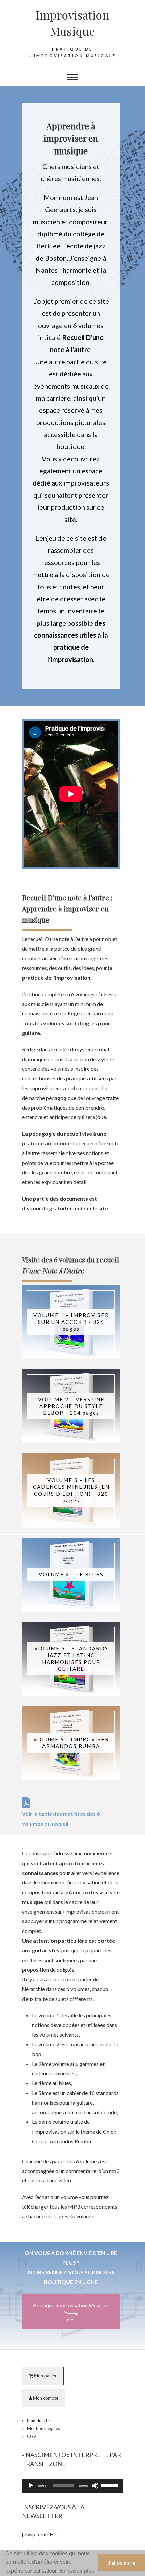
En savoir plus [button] (77, 2571)
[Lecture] (31, 2486)
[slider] (110, 2485)
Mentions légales (43, 2428)
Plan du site (38, 2421)
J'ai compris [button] (121, 2563)
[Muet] (95, 2486)
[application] (72, 2486)
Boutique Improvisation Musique (71, 2305)
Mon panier (45, 2376)
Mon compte (45, 2398)
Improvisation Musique (72, 23)
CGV (32, 2436)
